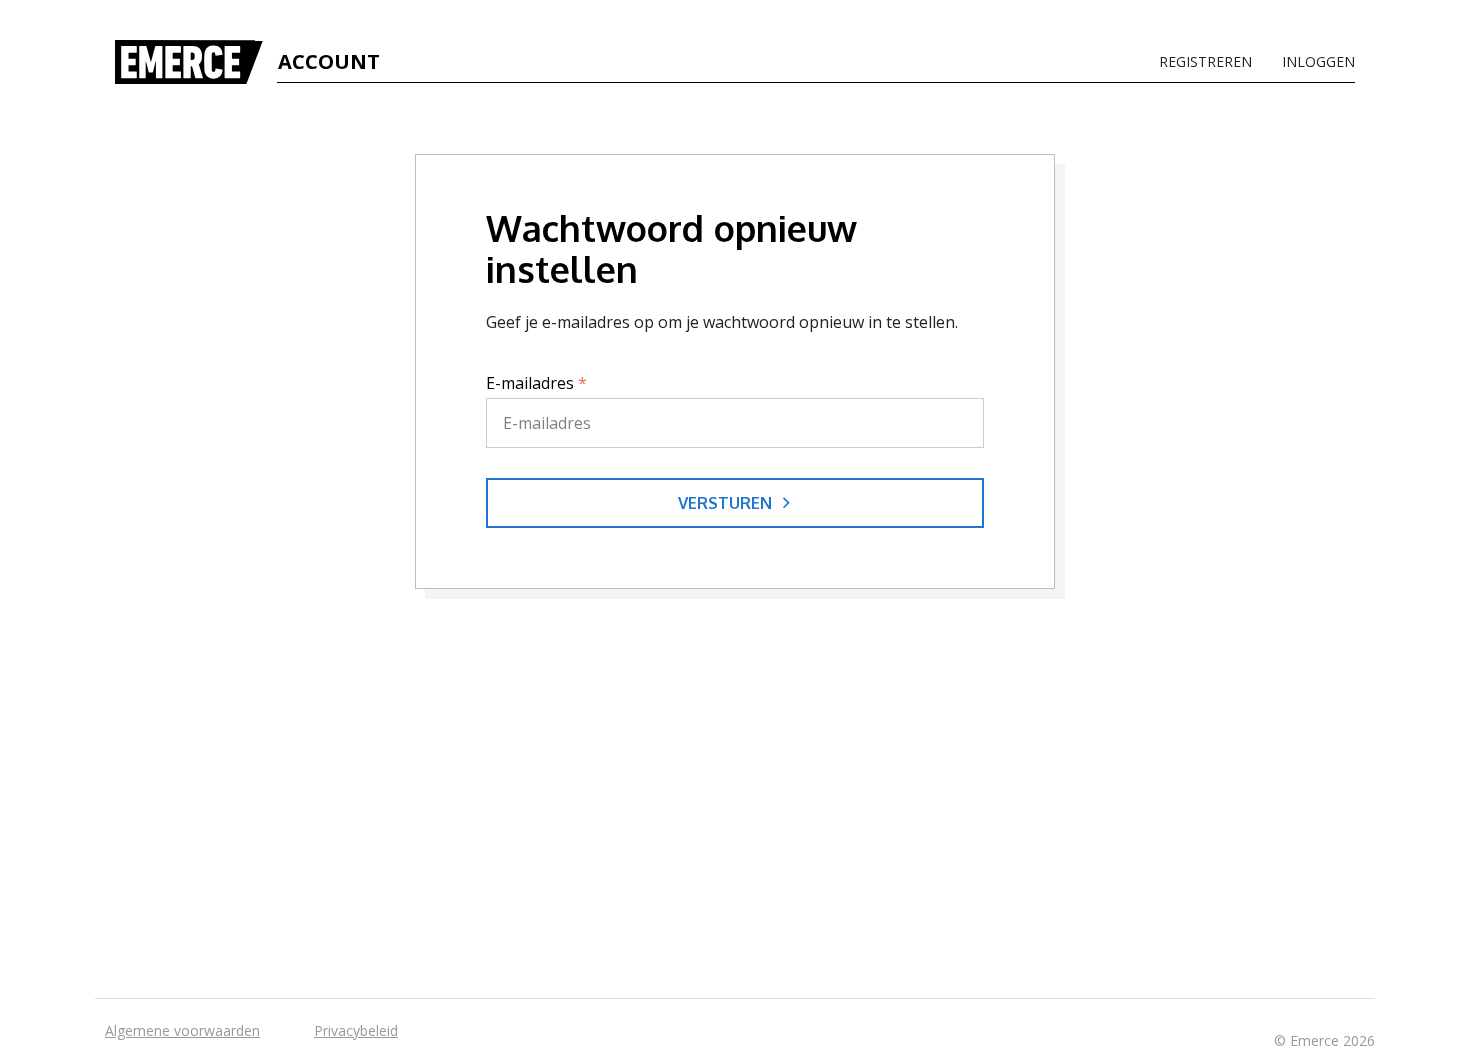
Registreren (1205, 62)
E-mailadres (536, 383)
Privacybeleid (356, 1030)
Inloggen (1318, 62)
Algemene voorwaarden (182, 1030)
